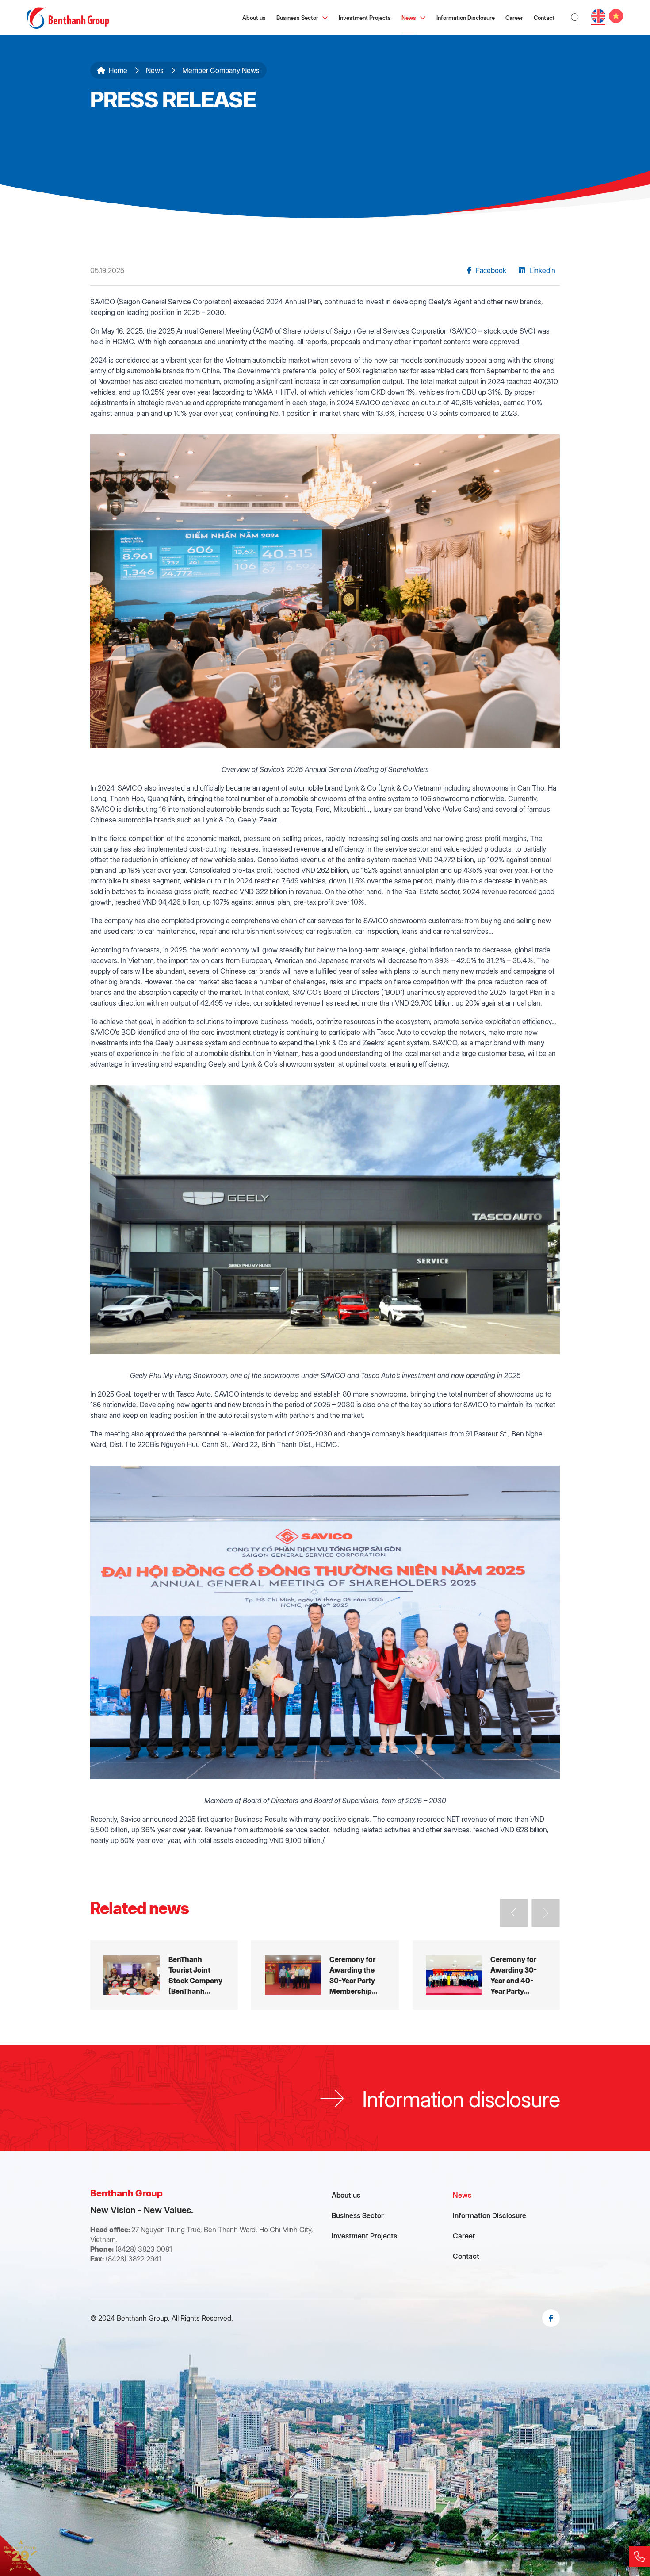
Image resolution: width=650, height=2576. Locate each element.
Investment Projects (365, 17)
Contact (544, 17)
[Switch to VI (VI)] (616, 16)
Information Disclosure (466, 17)
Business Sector (297, 17)
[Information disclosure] (325, 2098)
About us (254, 17)
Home (118, 70)
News (409, 17)
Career (514, 17)
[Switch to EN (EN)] (598, 16)
